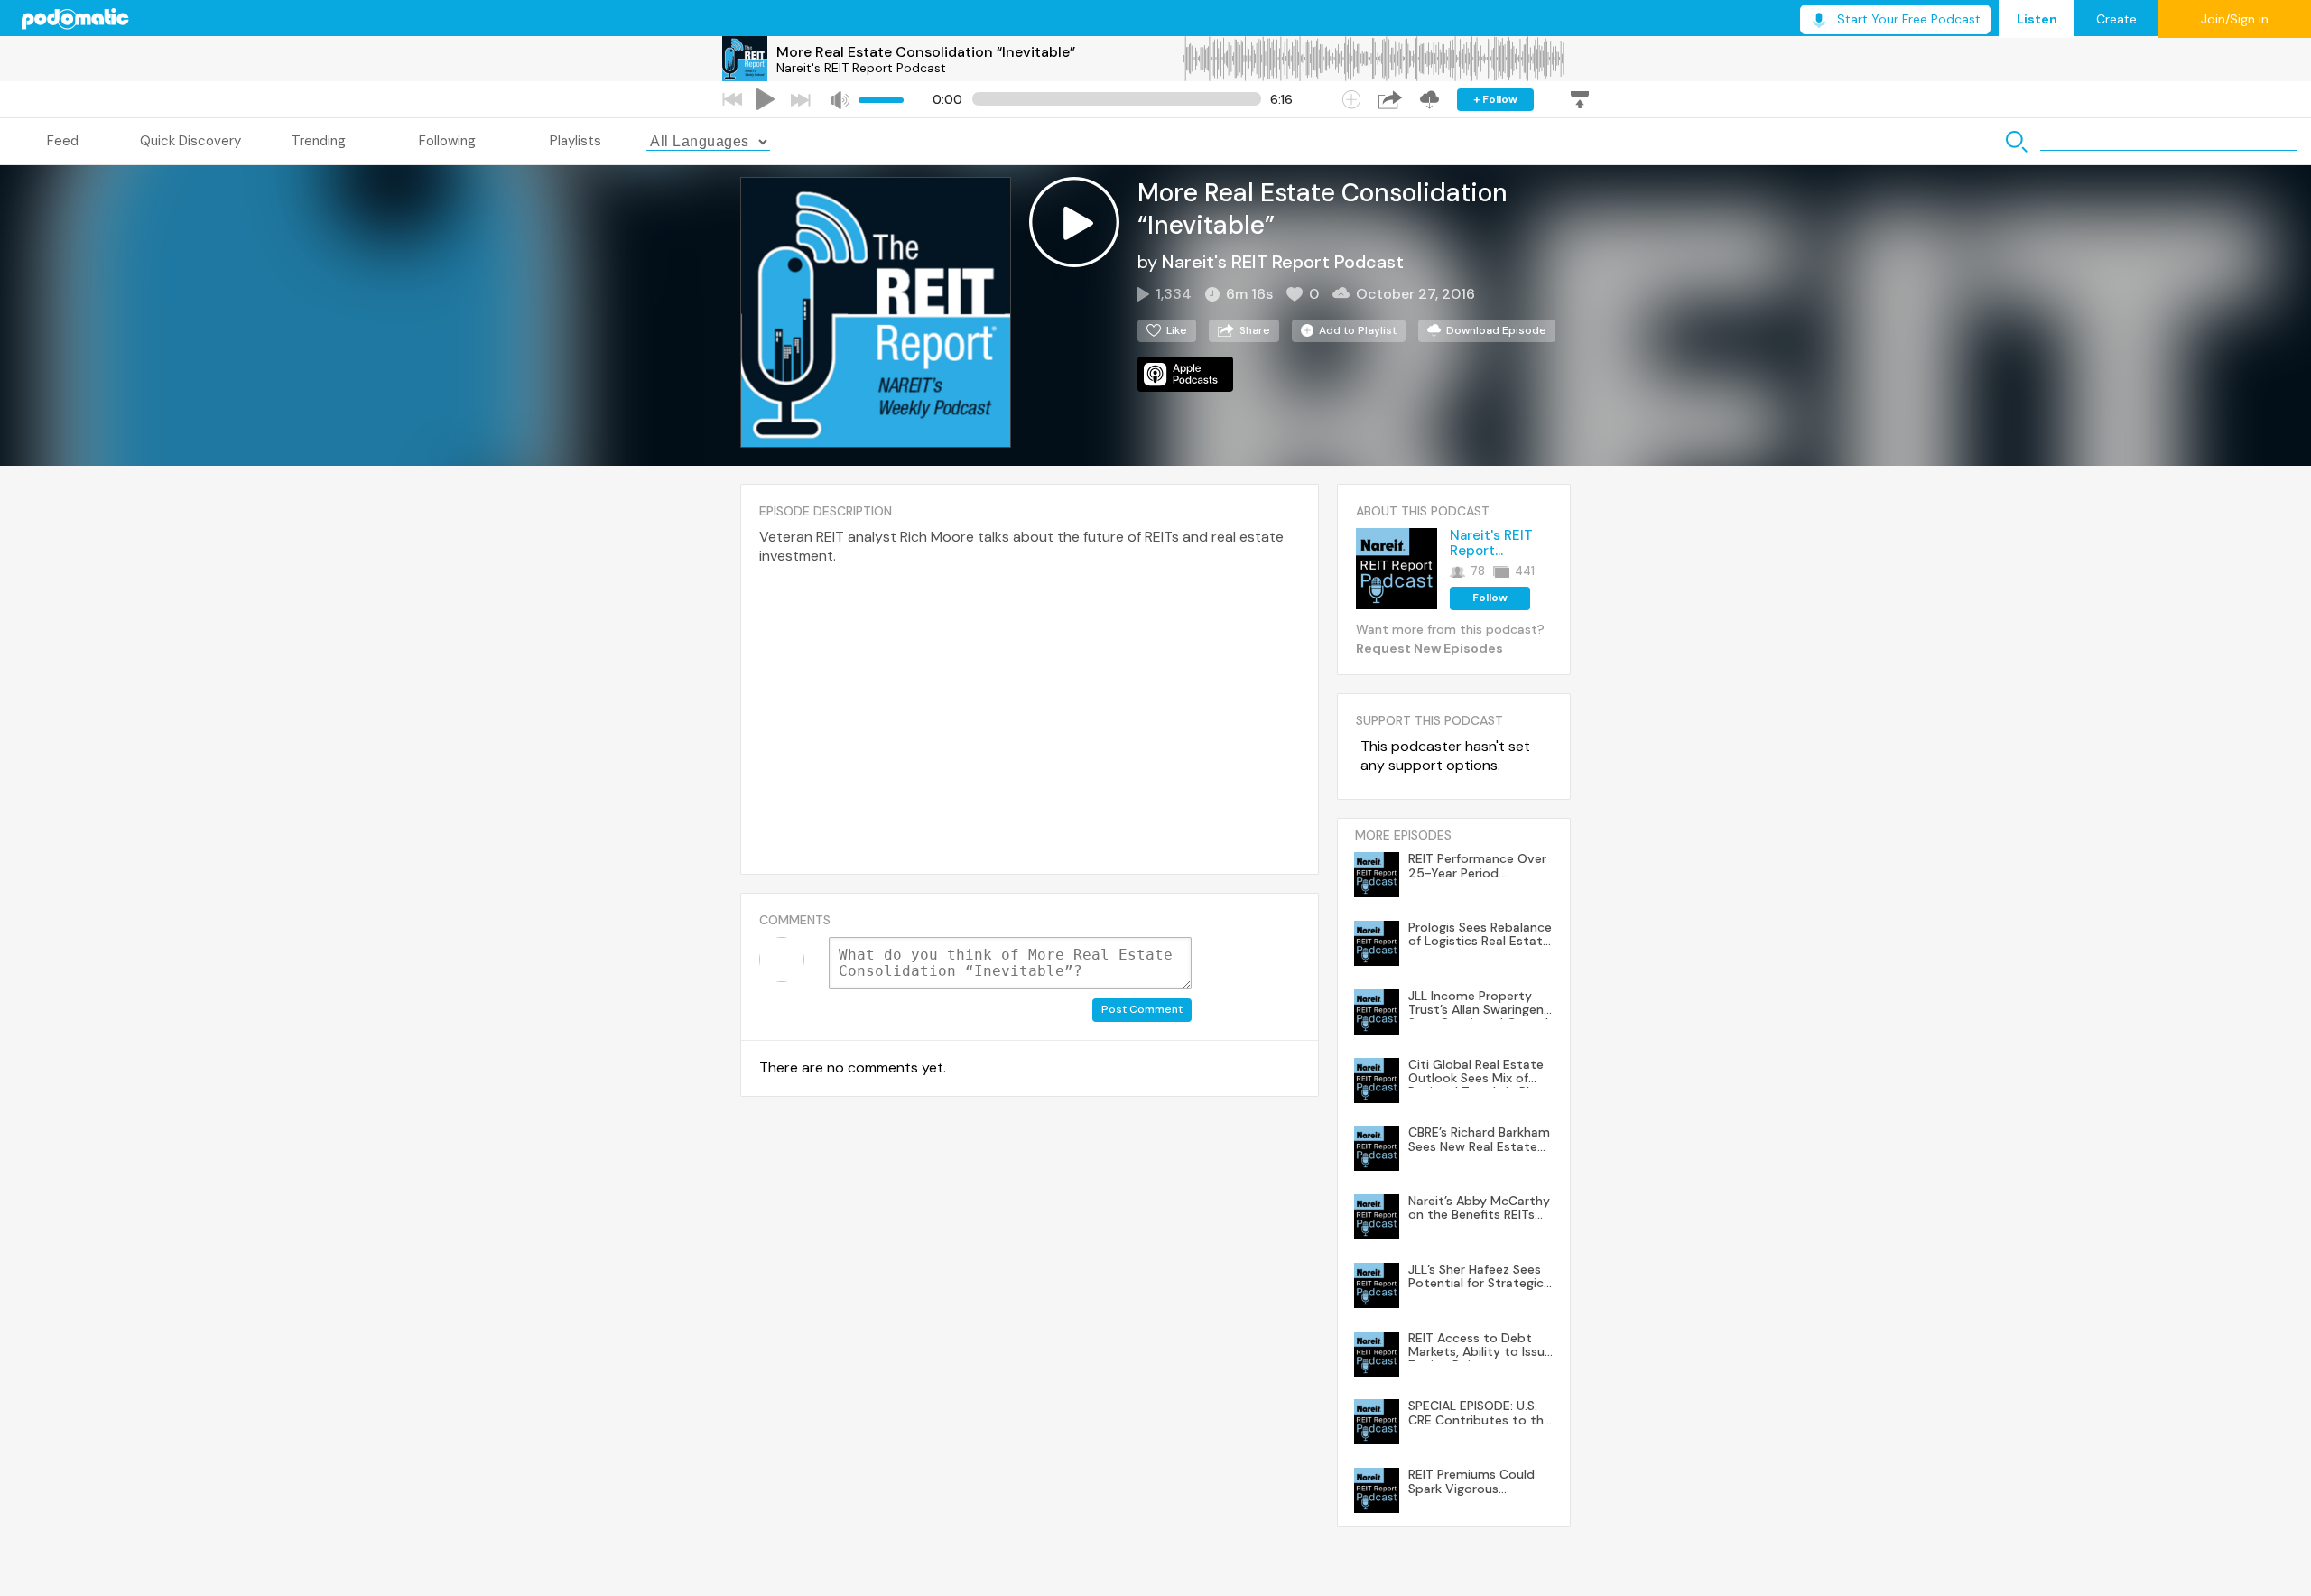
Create (2116, 19)
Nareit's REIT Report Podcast (861, 68)
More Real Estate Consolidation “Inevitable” (926, 52)
